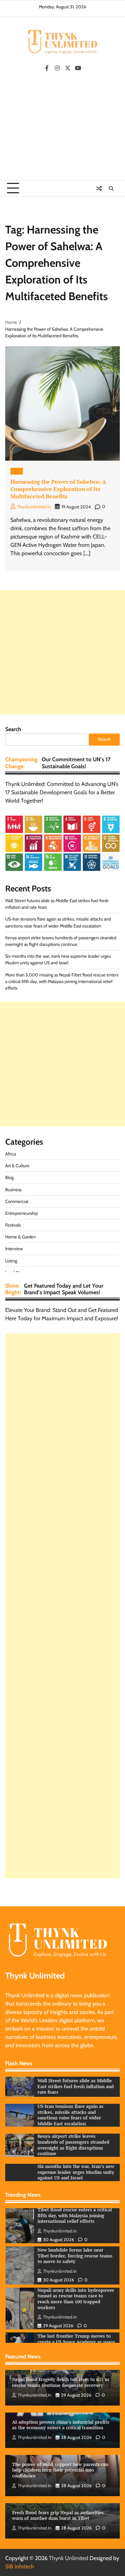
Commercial (17, 1201)
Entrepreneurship (22, 1213)
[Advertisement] (62, 128)
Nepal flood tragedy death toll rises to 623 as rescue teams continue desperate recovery (61, 2382)
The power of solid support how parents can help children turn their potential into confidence (60, 2470)
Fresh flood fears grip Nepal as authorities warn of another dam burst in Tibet (58, 2516)
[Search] (111, 188)
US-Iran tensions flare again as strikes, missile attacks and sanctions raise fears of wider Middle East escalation (70, 2115)
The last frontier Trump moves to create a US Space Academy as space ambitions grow (76, 2325)
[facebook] (47, 68)
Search (13, 729)
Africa (11, 1154)
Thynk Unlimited (69, 2558)
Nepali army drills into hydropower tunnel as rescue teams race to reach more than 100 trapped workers (76, 2282)
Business (13, 1190)
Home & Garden (20, 1237)
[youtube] (78, 68)
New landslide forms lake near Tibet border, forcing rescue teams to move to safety (75, 2239)
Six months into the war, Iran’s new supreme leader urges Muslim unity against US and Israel (76, 2172)
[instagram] (57, 68)
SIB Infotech (20, 2566)
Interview (14, 1249)
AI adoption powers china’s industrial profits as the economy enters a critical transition (61, 2425)
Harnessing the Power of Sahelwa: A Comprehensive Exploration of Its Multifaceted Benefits (58, 489)
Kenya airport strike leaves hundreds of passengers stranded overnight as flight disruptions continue (73, 2145)
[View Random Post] (99, 188)
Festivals (13, 1225)
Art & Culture (17, 1166)
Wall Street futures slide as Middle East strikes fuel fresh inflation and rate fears (76, 2086)
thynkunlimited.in (34, 507)
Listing (11, 1261)
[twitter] (68, 68)
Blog (17, 471)
